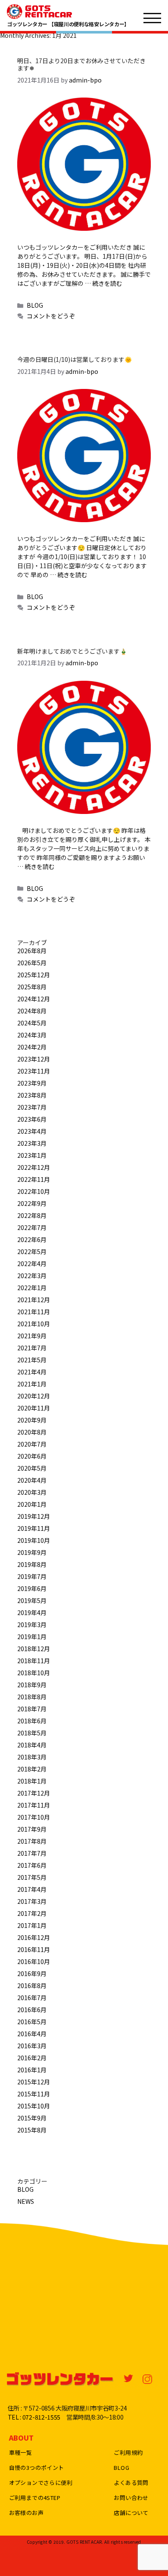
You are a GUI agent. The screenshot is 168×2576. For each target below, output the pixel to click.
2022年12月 (34, 1167)
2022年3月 (32, 1276)
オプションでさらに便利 (41, 2483)
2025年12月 (34, 975)
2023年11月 (34, 1071)
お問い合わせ (131, 2498)
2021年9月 (32, 1336)
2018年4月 (32, 1745)
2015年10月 (34, 2106)
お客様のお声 (26, 2513)
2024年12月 (34, 999)
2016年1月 (32, 2070)
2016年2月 (32, 2058)
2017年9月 (32, 1829)
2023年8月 (32, 1095)
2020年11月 (34, 1408)
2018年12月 (34, 1649)
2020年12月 (34, 1396)
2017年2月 (32, 1913)
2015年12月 (34, 2082)
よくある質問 (131, 2483)
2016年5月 (32, 2022)
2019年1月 (32, 1637)
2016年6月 (32, 2010)
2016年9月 (32, 1973)
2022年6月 (32, 1239)
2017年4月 (32, 1889)
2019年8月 (32, 1564)
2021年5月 (32, 1360)
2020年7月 (32, 1444)
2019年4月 (32, 1612)
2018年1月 (32, 1781)
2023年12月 (34, 1059)
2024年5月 (32, 1023)
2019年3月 (32, 1625)
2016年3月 (32, 2046)
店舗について (131, 2513)
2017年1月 (32, 1925)
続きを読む (107, 283)
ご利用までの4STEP (35, 2498)
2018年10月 (34, 1673)
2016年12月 (34, 1937)
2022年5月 (32, 1251)
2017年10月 (34, 1817)
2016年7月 (32, 1998)
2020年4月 (32, 1480)
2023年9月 (32, 1083)
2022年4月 (32, 1264)
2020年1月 (32, 1504)
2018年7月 (32, 1709)
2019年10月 (34, 1540)
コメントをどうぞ (51, 316)
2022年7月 (32, 1227)
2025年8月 (32, 987)
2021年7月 (32, 1348)
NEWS (26, 2201)
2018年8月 (32, 1697)
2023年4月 (32, 1131)
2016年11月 (34, 1949)
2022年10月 (34, 1191)
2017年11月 (34, 1805)
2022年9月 (32, 1203)
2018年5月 (32, 1733)
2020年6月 (32, 1456)
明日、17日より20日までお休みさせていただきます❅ (81, 64)
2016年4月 (32, 2034)
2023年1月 (32, 1155)
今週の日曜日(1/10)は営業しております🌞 (75, 359)
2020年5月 (32, 1468)
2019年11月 (34, 1528)
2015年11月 (34, 2094)
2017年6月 (32, 1865)
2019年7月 (32, 1576)
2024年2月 (32, 1047)
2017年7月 (32, 1853)
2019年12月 (34, 1516)
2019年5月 (32, 1600)
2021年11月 (34, 1312)
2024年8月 (32, 1011)
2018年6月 (32, 1721)
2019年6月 (32, 1588)
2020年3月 (32, 1492)
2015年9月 (32, 2118)
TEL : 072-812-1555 (34, 2417)
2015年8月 (32, 2130)
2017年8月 (32, 1841)
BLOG (35, 305)
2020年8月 (32, 1432)
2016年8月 (32, 1986)
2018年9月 (32, 1685)
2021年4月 (32, 1372)
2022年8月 (32, 1215)
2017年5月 (32, 1877)
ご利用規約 (128, 2452)
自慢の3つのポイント (37, 2467)
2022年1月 (32, 1288)
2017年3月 (32, 1901)
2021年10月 (34, 1324)
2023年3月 (32, 1143)
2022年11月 (34, 1179)
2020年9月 (32, 1420)
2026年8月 (32, 951)
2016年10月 (34, 1961)
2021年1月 (32, 1384)
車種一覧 (21, 2452)
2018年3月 (32, 1757)
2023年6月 (32, 1119)
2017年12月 (34, 1793)
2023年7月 (32, 1107)
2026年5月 (32, 963)
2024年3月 (32, 1035)
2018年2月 (32, 1769)
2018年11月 (34, 1661)
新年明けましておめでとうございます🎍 (72, 651)
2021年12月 (34, 1300)
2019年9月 (32, 1552)
